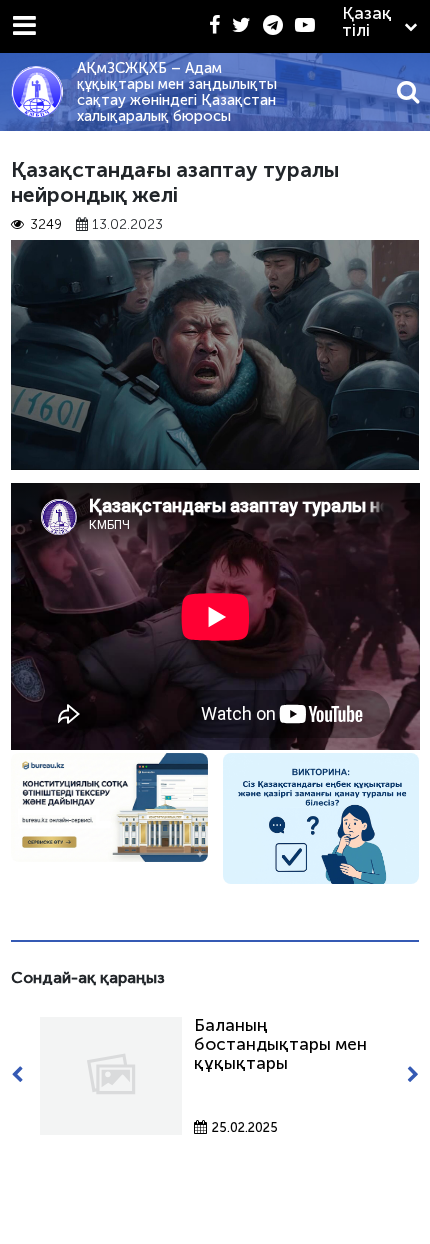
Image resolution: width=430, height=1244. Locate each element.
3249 (46, 224)
